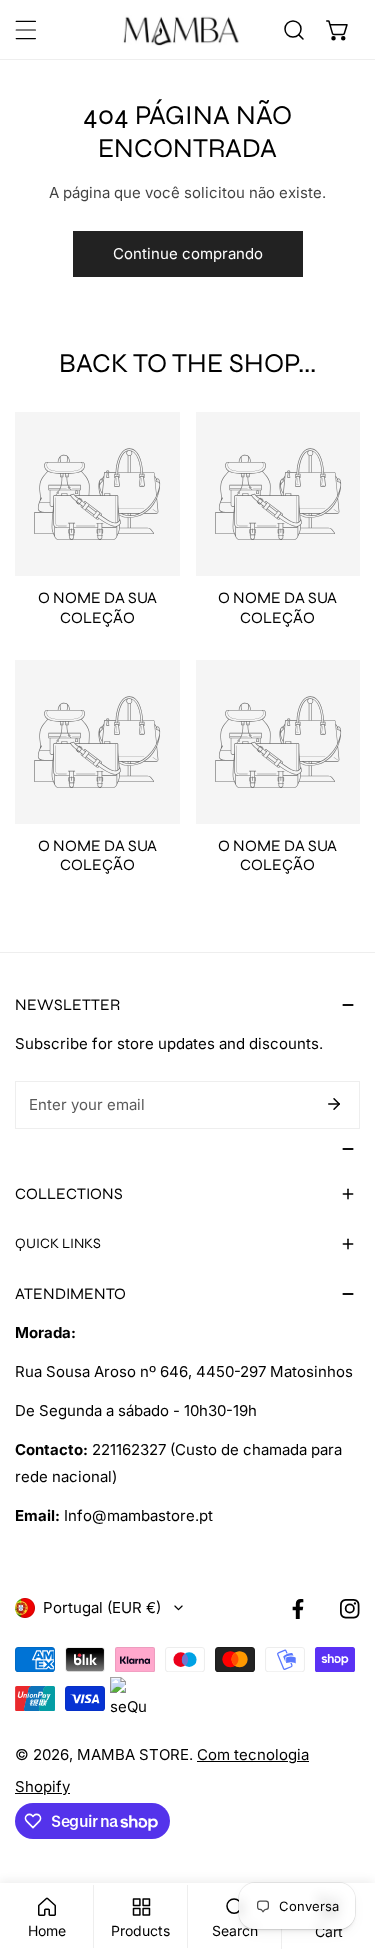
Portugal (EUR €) (102, 1607)
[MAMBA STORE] (182, 30)
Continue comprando (188, 253)
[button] (338, 30)
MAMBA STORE (133, 1754)
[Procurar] (294, 30)
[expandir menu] (26, 30)
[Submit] (334, 1104)
